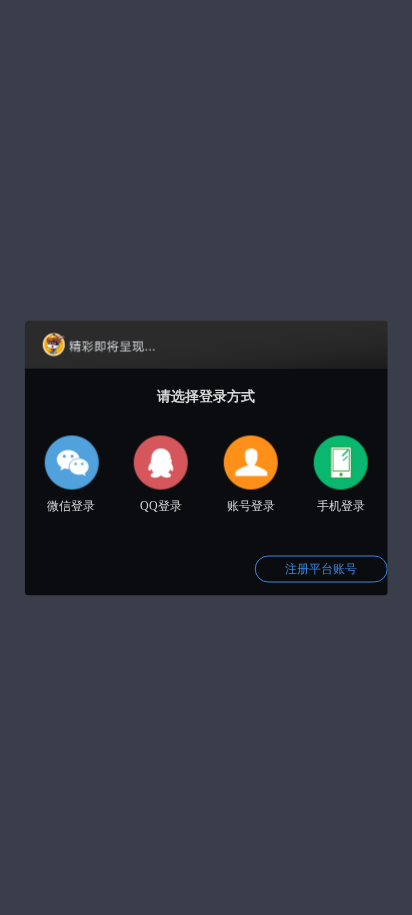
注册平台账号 (321, 568)
